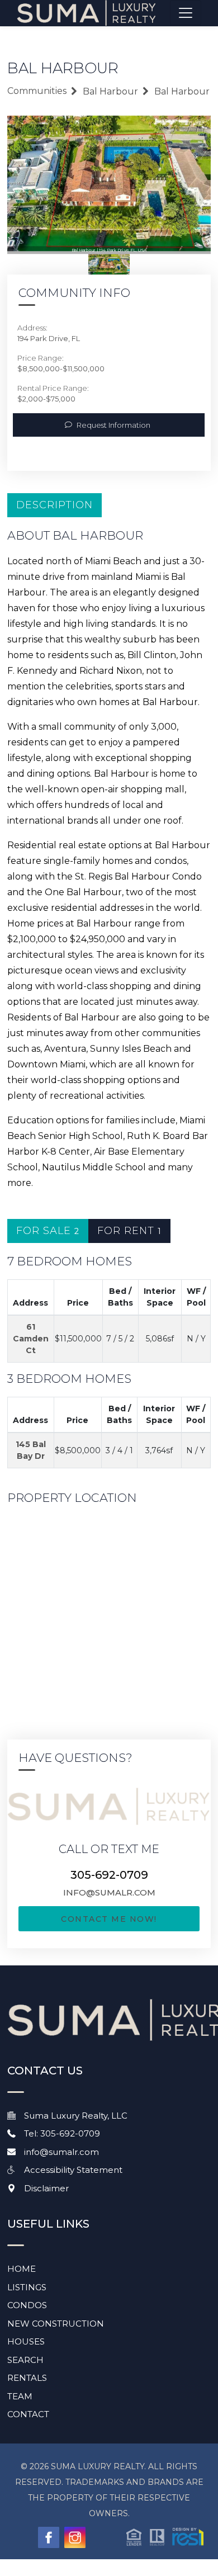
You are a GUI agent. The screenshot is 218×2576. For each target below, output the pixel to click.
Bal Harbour (110, 91)
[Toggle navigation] (186, 13)
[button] (165, 2536)
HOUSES (26, 2341)
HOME (22, 2269)
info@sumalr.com (109, 1892)
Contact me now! (109, 1919)
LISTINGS (27, 2287)
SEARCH (25, 2360)
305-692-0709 (109, 1875)
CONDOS (27, 2305)
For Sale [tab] (48, 1231)
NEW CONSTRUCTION (56, 2324)
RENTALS (27, 2378)
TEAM (20, 2396)
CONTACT (28, 2414)
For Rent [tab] (129, 1231)
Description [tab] (54, 505)
